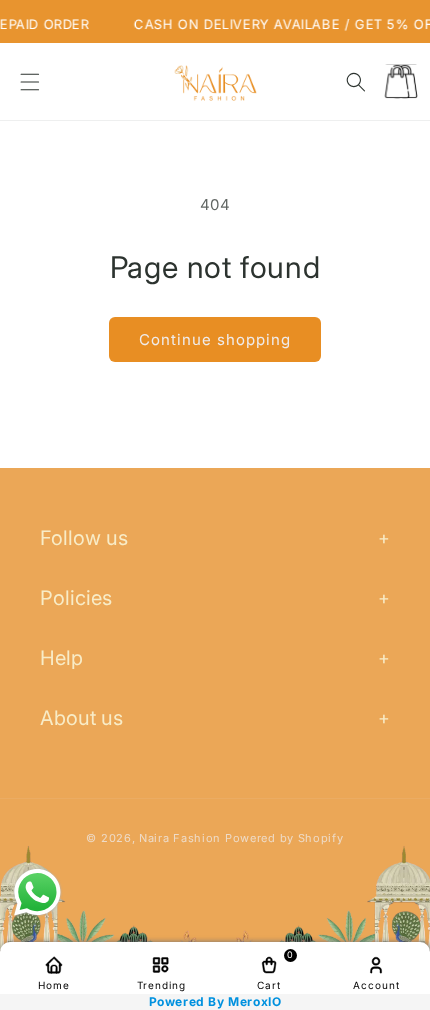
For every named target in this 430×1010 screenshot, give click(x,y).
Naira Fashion (180, 838)
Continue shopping (215, 339)
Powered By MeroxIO (215, 1002)
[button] (30, 82)
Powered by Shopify (284, 838)
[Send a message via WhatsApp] (37, 892)
